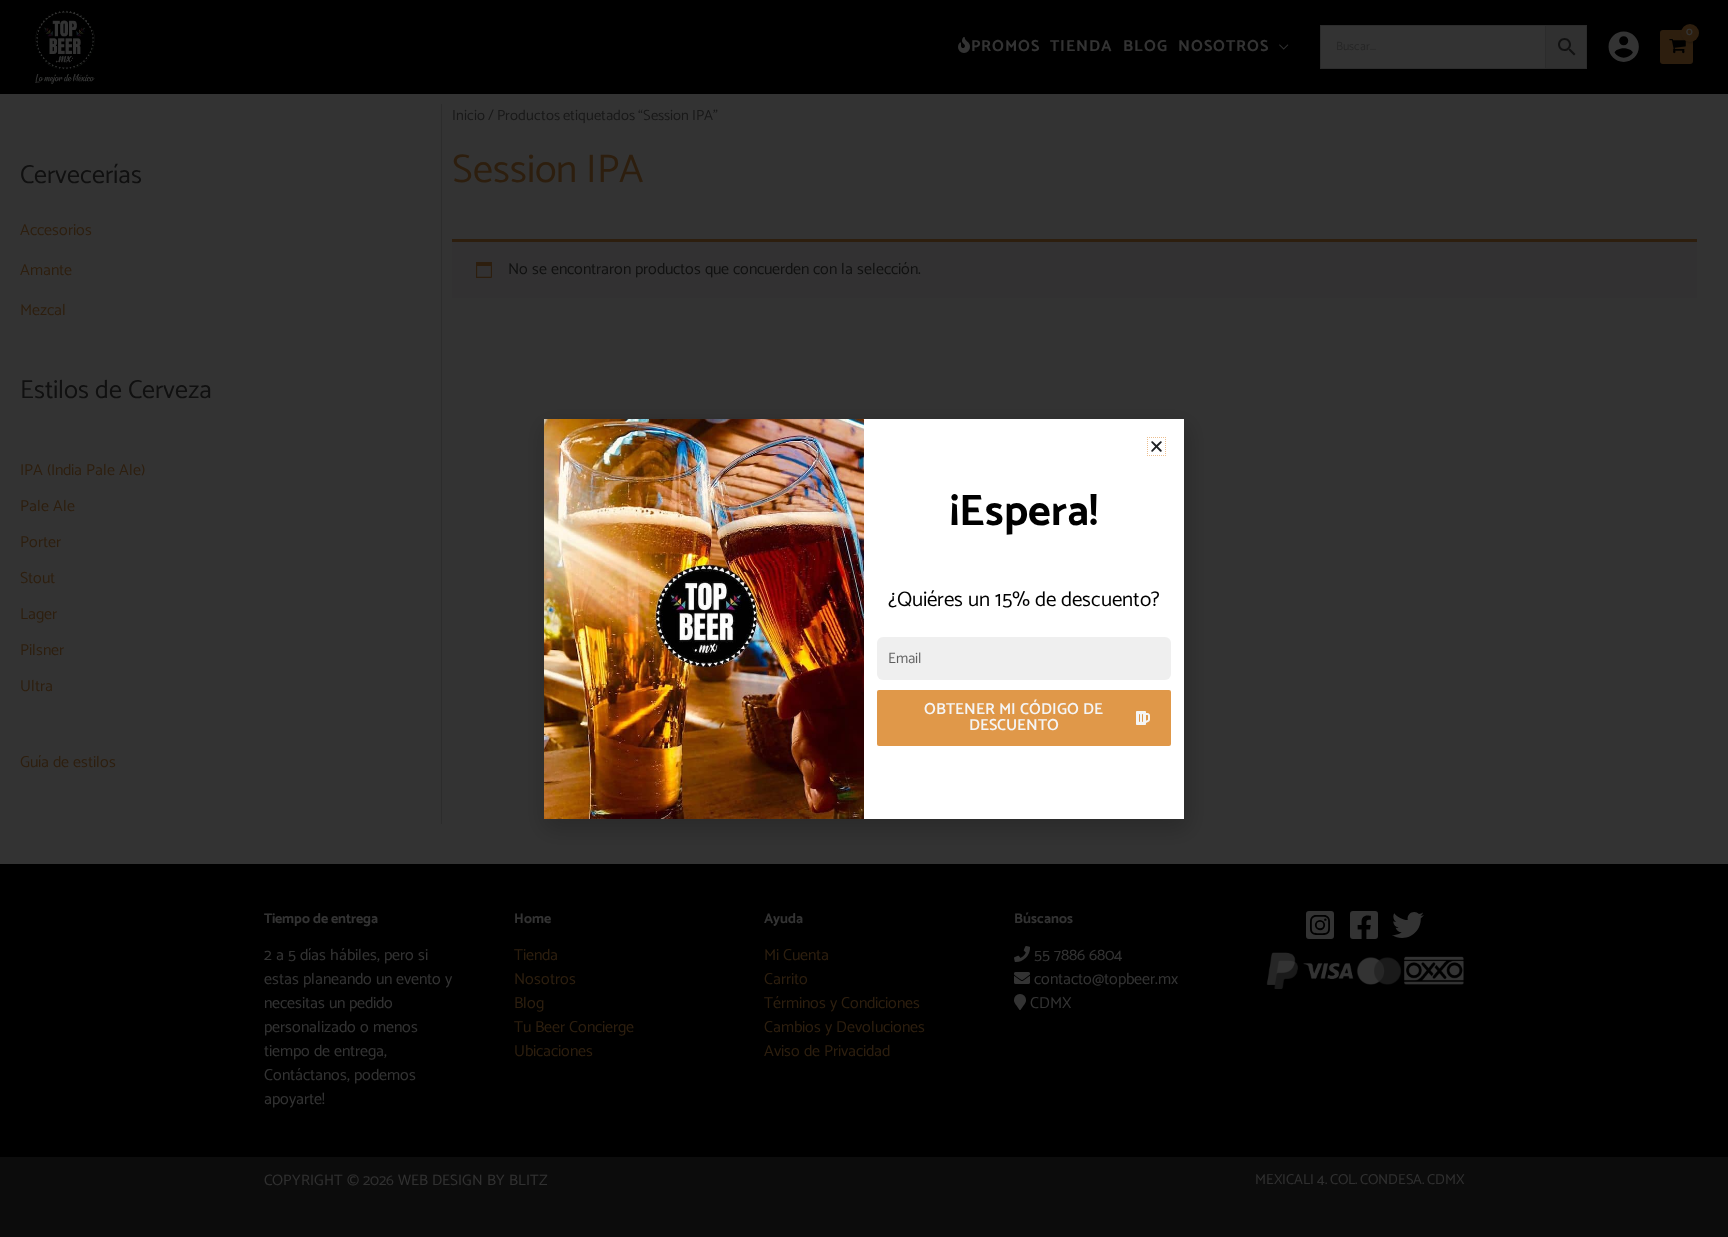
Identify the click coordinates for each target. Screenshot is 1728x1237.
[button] (1156, 446)
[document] (864, 618)
